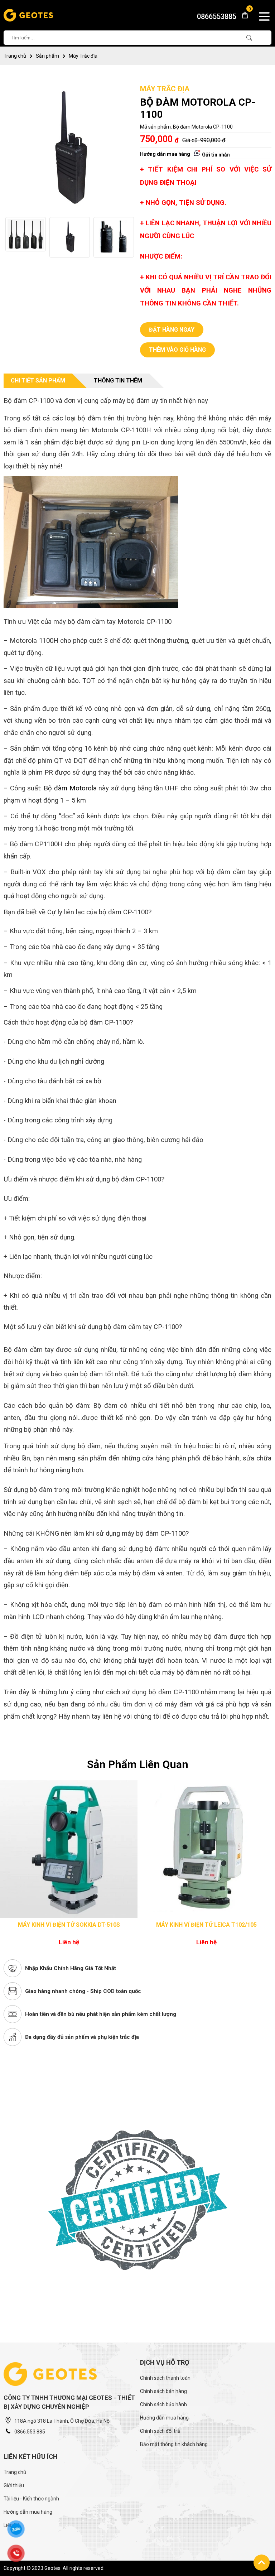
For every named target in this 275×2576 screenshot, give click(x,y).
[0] (242, 17)
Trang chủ (15, 56)
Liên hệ (11, 2525)
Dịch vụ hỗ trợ (165, 2362)
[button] (131, 237)
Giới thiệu (14, 2485)
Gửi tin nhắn (215, 155)
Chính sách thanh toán (165, 2378)
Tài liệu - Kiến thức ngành (31, 2499)
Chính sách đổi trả (160, 2431)
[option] (26, 237)
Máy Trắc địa (83, 56)
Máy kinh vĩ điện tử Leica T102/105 (69, 1925)
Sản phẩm (47, 56)
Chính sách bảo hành (163, 2404)
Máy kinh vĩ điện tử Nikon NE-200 (206, 1925)
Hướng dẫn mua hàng (165, 154)
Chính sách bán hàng (163, 2391)
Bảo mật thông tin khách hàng (174, 2444)
